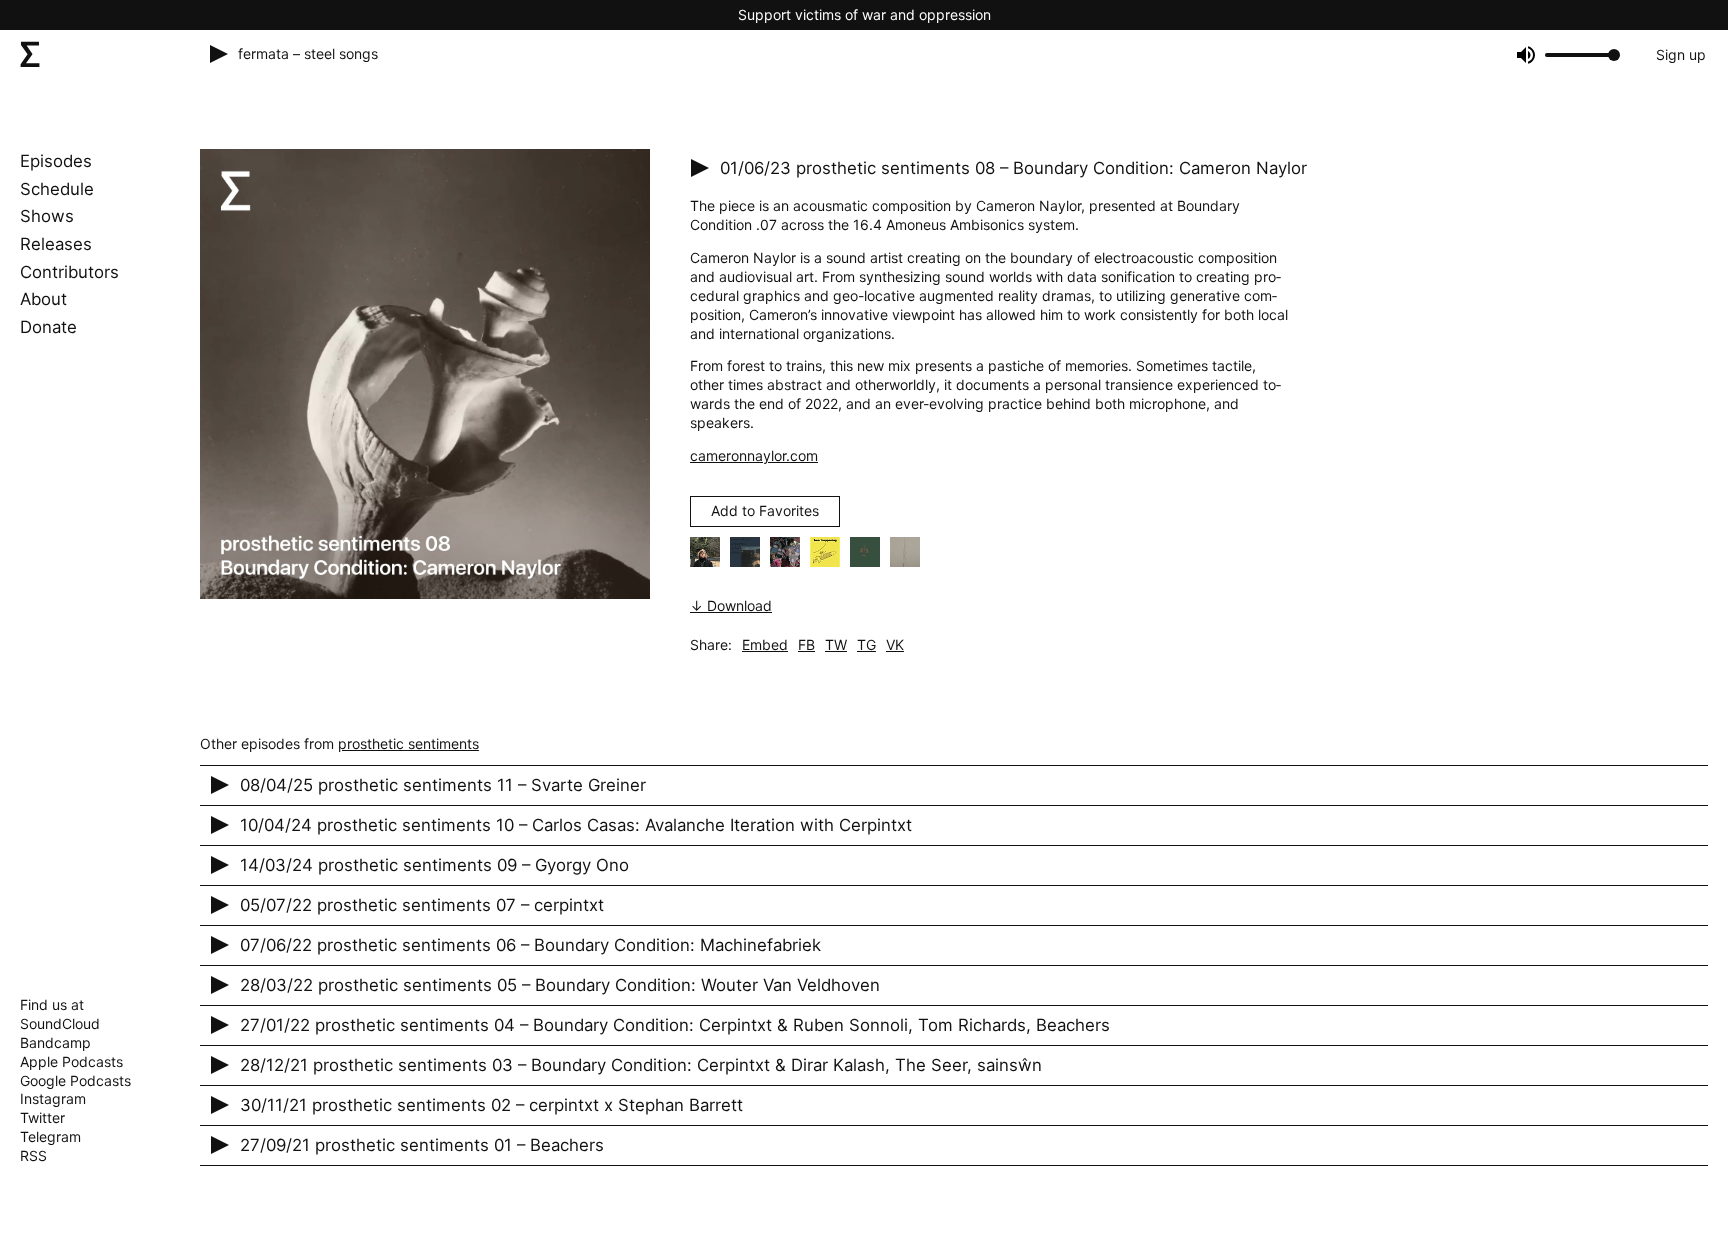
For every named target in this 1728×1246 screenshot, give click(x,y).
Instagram (53, 1098)
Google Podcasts (75, 1080)
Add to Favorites (765, 510)
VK (895, 644)
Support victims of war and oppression (864, 14)
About (43, 299)
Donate (48, 327)
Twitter (42, 1117)
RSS (33, 1155)
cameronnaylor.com (754, 455)
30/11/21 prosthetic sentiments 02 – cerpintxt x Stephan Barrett (491, 1105)
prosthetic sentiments (408, 743)
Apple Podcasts (71, 1061)
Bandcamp (55, 1042)
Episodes (56, 161)
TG (866, 644)
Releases (56, 244)
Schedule (57, 189)
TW (836, 644)
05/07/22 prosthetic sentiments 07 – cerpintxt (422, 905)
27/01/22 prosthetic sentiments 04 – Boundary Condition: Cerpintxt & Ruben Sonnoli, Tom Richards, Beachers (675, 1025)
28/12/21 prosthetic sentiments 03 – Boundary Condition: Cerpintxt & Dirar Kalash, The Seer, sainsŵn (641, 1065)
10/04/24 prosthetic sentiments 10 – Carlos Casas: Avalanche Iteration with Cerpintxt (576, 825)
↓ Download (731, 605)
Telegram (50, 1136)
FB (806, 644)
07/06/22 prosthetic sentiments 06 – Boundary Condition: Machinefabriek (530, 945)
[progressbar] (1579, 55)
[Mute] (1524, 55)
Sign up (1681, 54)
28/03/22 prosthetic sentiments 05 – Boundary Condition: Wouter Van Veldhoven (560, 985)
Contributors (69, 272)
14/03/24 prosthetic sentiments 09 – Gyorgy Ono (434, 865)
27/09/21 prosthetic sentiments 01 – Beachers (422, 1145)
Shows (47, 216)
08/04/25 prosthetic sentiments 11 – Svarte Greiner (443, 785)
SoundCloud (60, 1023)
